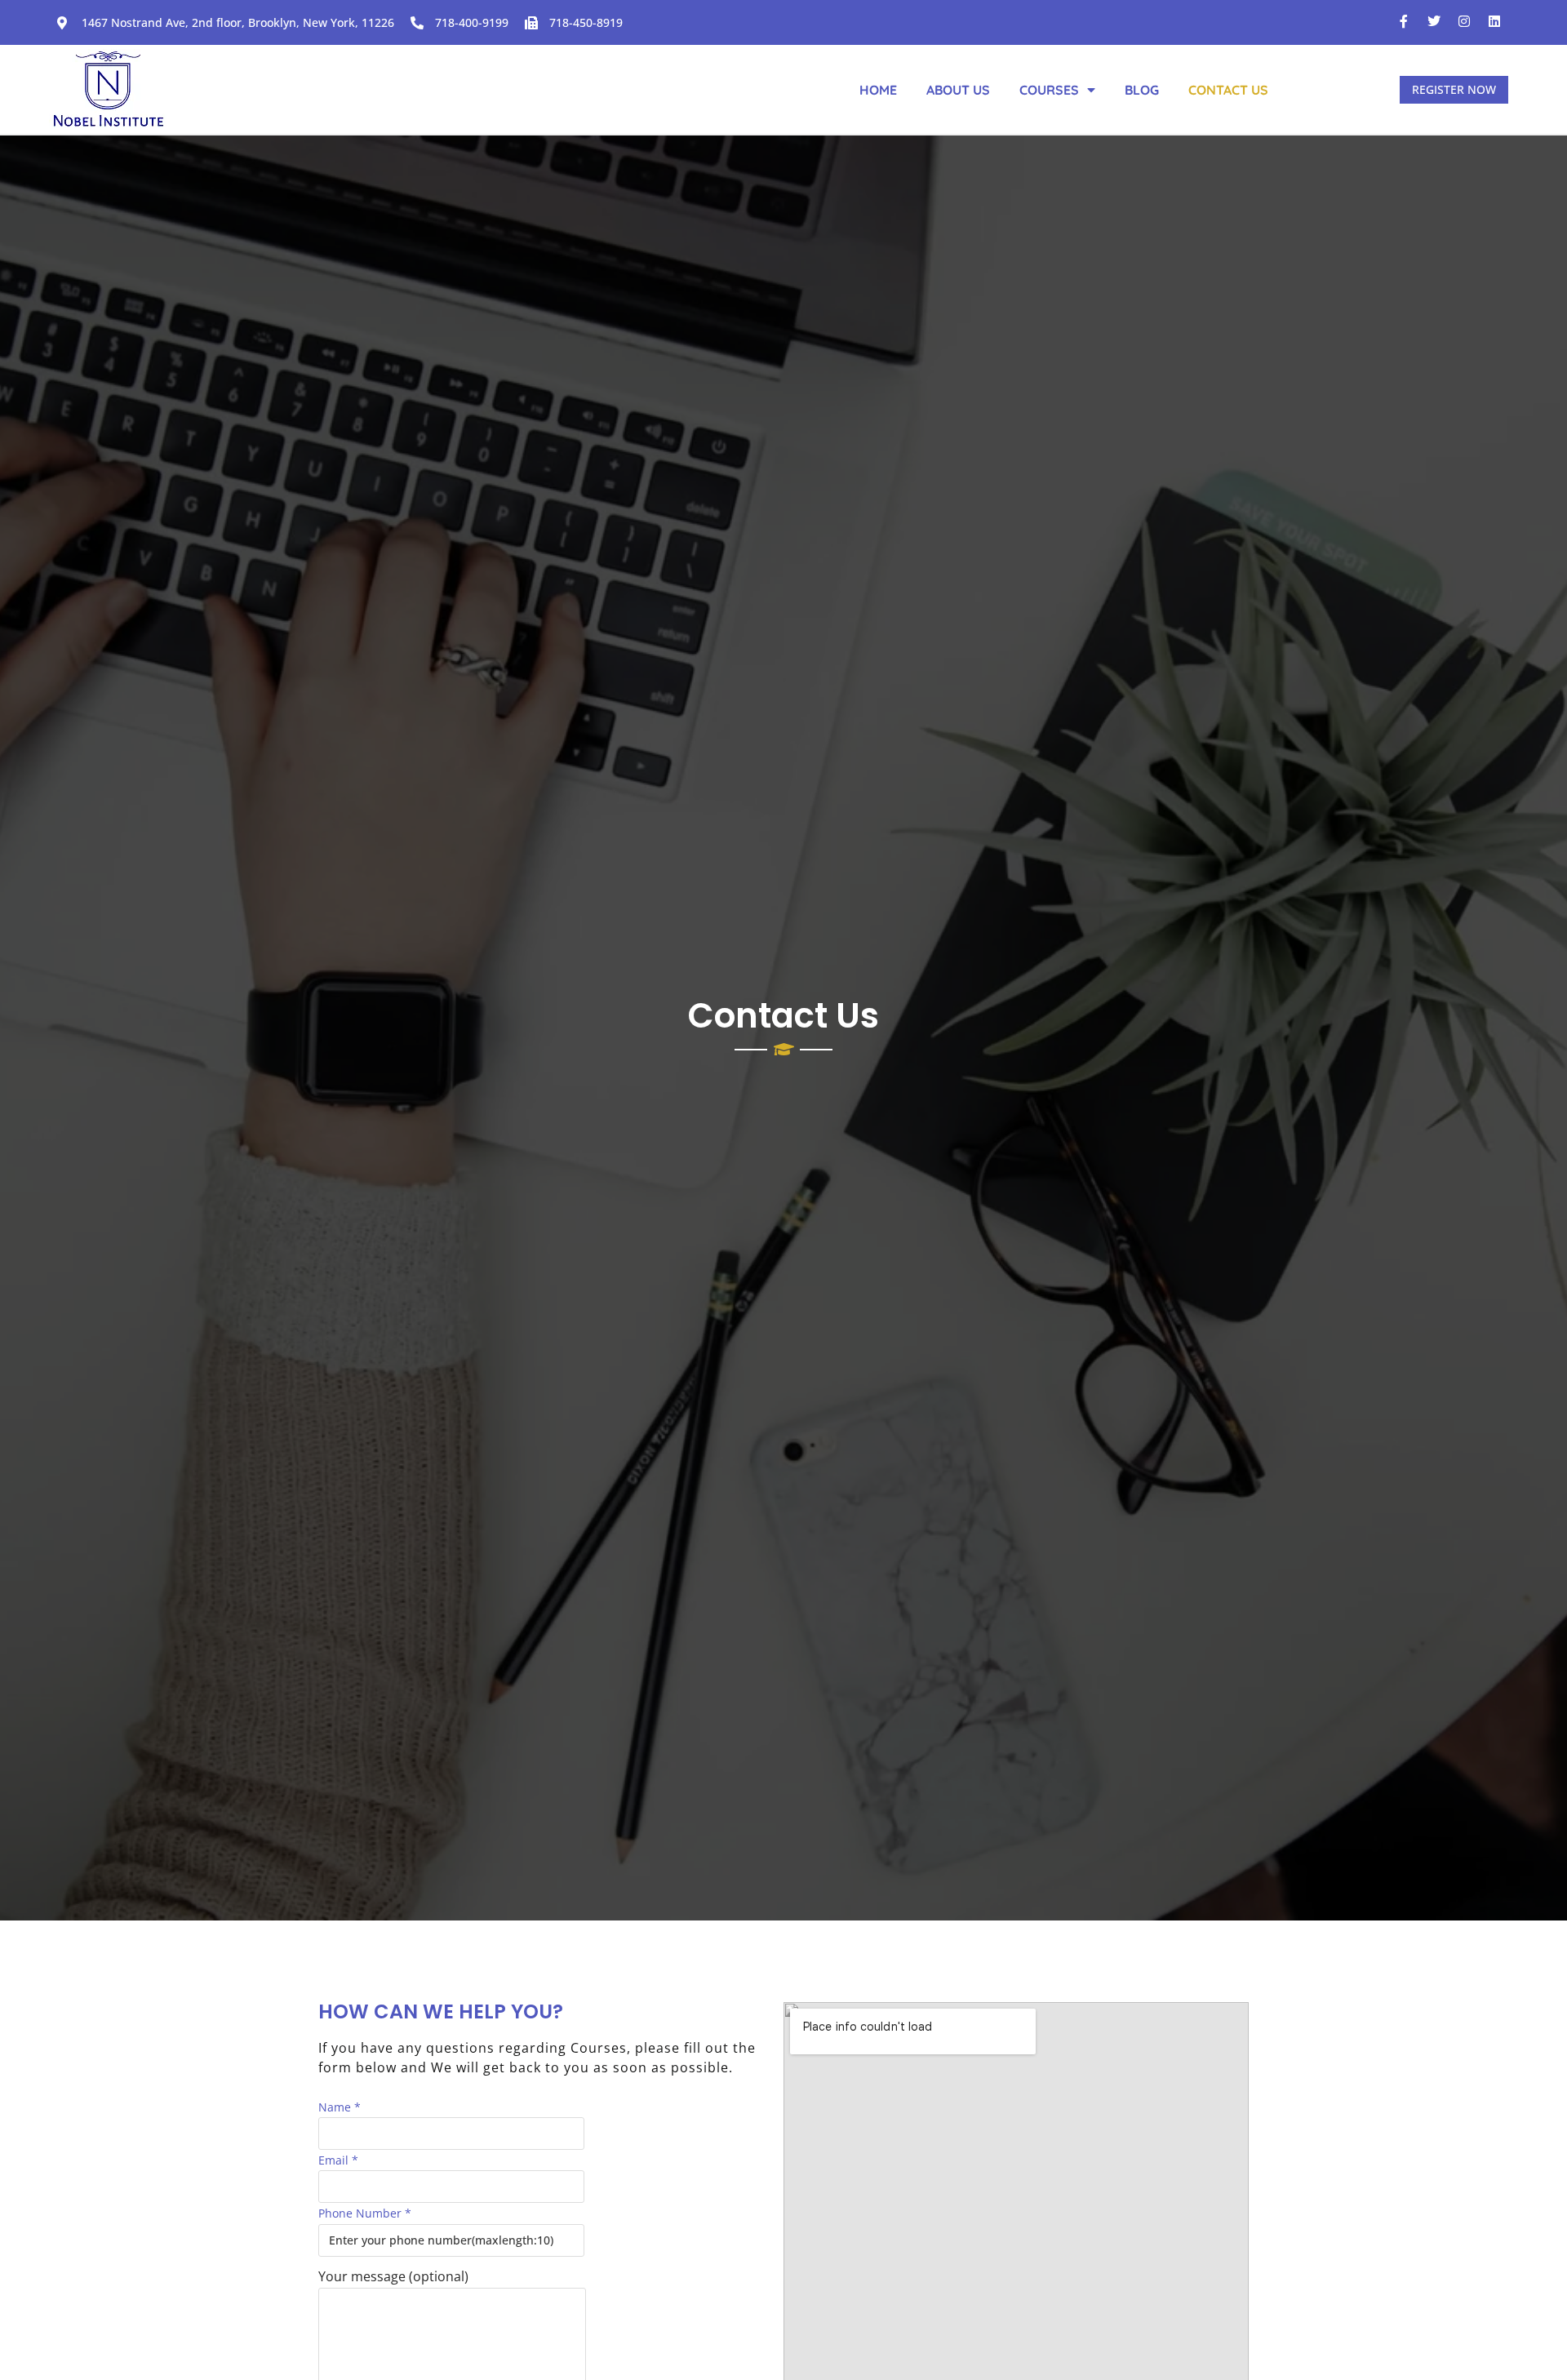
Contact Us (1228, 90)
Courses (1049, 90)
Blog (1142, 90)
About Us (958, 90)
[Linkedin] (1494, 21)
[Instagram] (1464, 21)
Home (878, 90)
